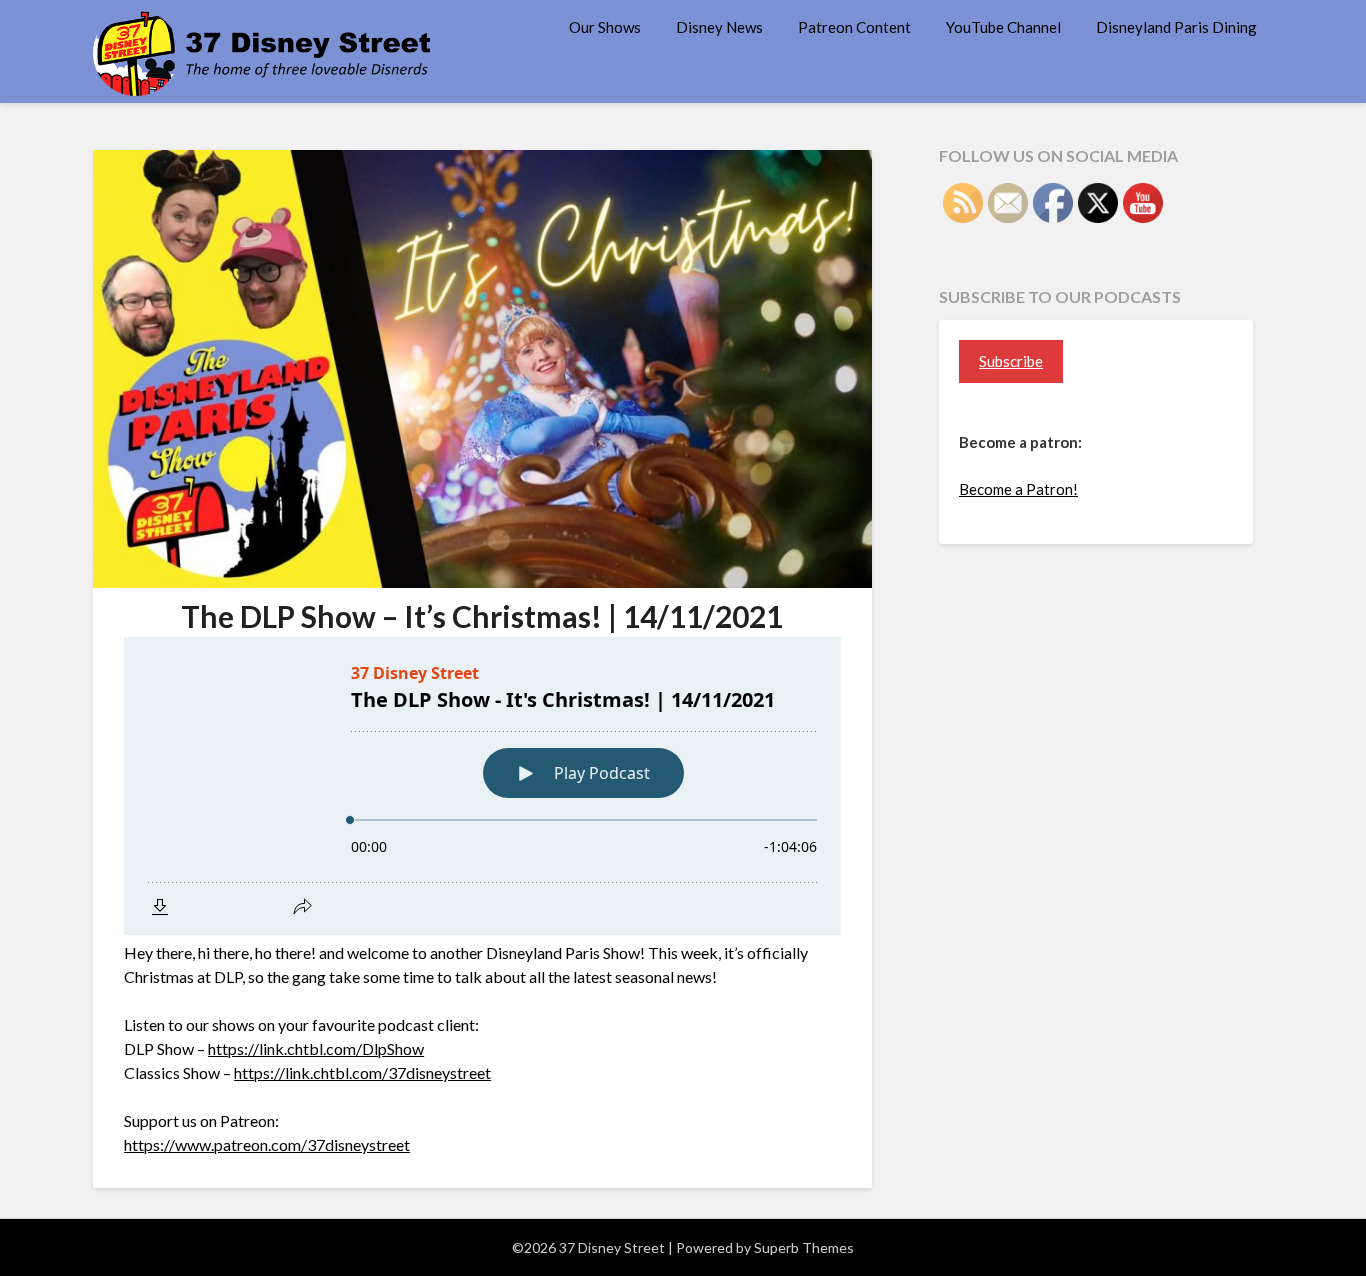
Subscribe (1011, 361)
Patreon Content (854, 27)
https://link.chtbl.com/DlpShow (316, 1048)
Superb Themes (804, 1247)
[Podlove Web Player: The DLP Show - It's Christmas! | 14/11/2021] (482, 786)
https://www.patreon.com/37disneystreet (267, 1144)
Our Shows (605, 27)
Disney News (719, 27)
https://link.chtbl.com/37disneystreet (362, 1072)
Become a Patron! (1018, 489)
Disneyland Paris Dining (1176, 27)
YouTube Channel (1003, 27)
